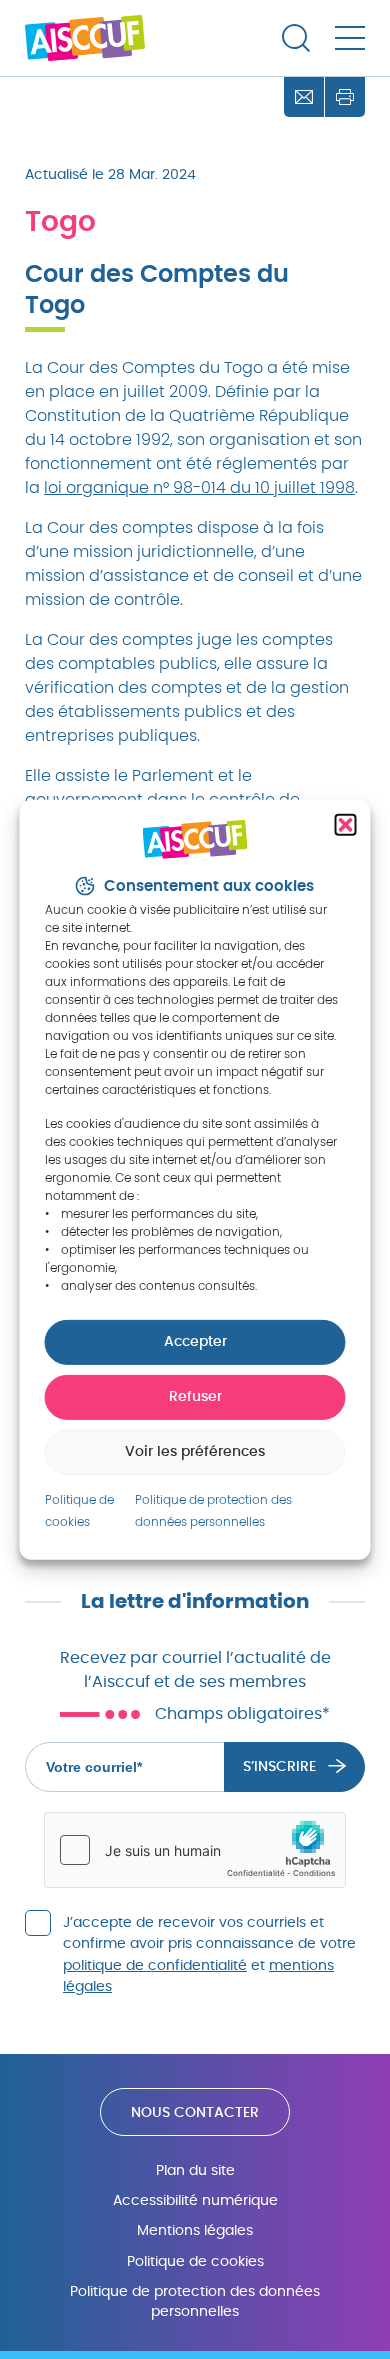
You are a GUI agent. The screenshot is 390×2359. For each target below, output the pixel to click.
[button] (346, 824)
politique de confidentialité (155, 1965)
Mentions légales (195, 2230)
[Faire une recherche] (296, 38)
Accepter (195, 1342)
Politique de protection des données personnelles (195, 2301)
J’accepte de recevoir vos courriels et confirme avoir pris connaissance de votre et (209, 1955)
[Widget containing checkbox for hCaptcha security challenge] (195, 1850)
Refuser (195, 1397)
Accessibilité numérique (195, 2200)
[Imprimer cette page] (345, 97)
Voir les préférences (195, 1452)
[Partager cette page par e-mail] (304, 97)
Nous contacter (195, 2113)
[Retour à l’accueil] (85, 38)
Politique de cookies (195, 2261)
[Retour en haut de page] (360, 2289)
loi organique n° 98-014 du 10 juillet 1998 (199, 488)
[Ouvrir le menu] (350, 38)
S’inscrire (279, 1767)
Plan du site (195, 2170)
